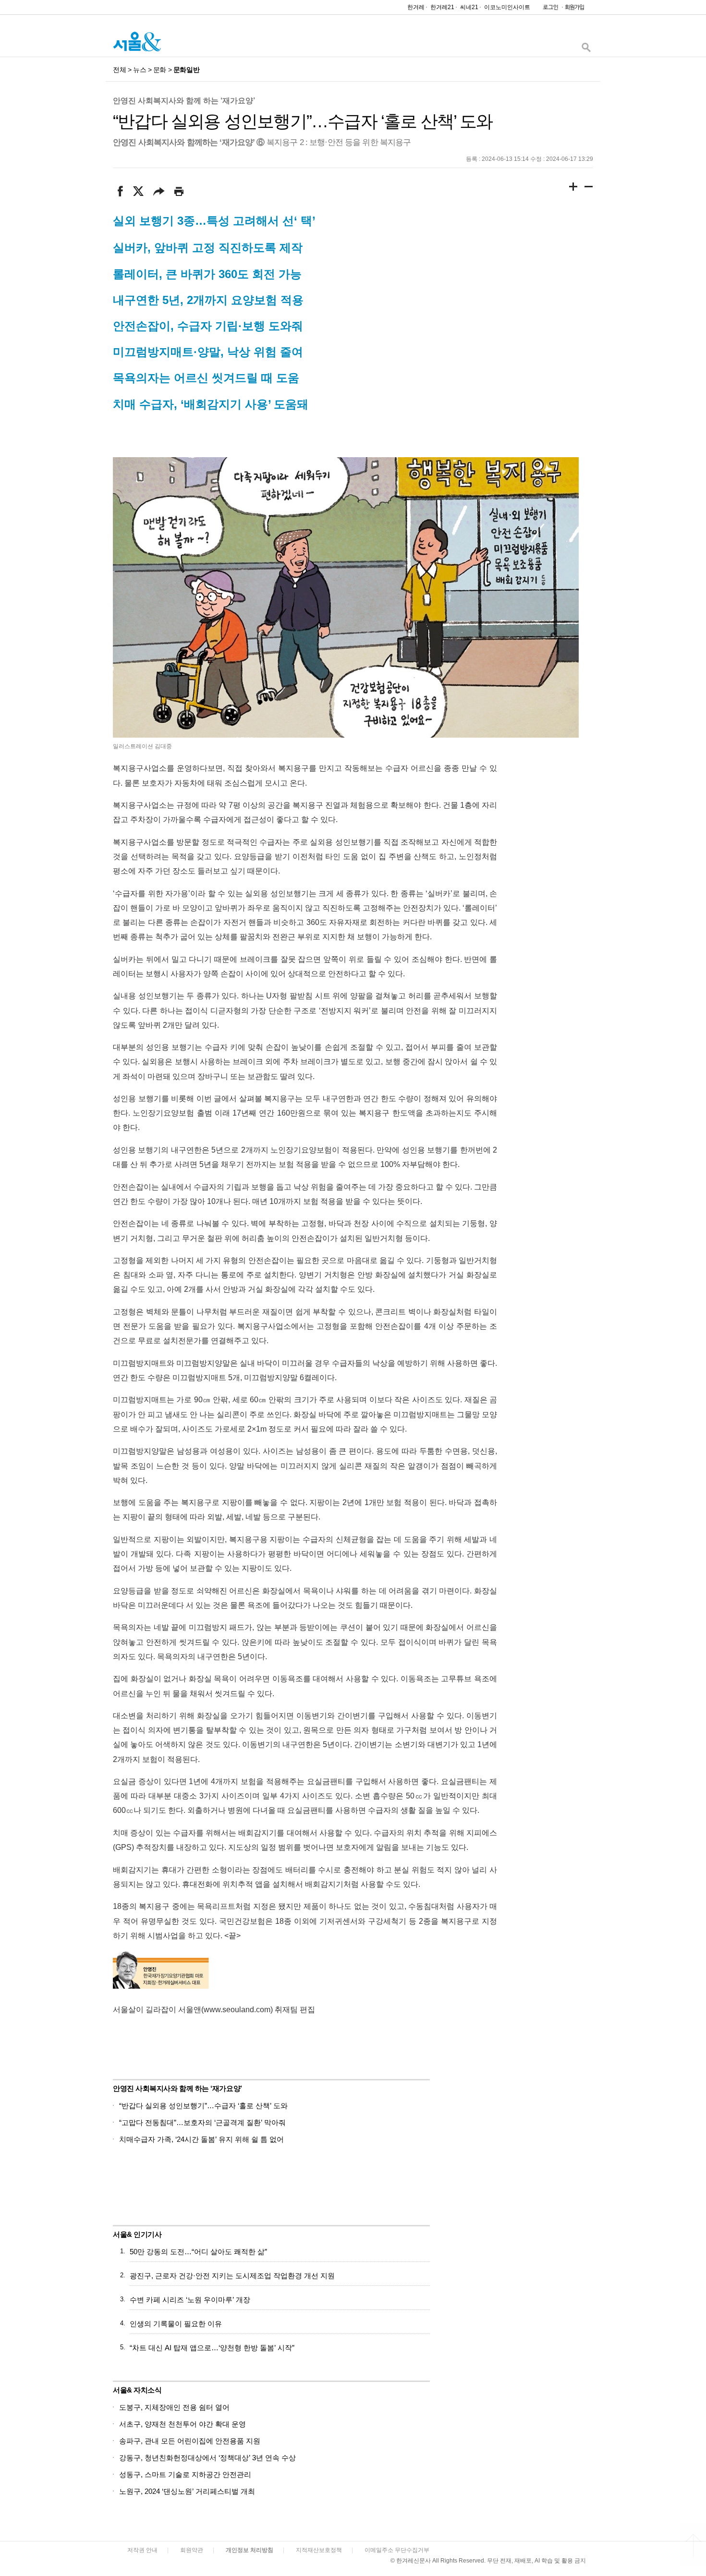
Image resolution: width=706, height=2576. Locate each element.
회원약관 (192, 2550)
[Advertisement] (521, 2139)
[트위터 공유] (138, 191)
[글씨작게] (589, 188)
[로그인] (548, 9)
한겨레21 (442, 7)
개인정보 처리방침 (250, 2550)
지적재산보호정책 (319, 2550)
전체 (119, 70)
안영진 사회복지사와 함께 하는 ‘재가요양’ (184, 101)
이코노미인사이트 (507, 7)
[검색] (586, 50)
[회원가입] (574, 9)
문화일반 (186, 70)
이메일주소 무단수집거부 (397, 2550)
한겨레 (416, 7)
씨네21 (469, 7)
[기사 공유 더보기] (159, 191)
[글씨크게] (573, 188)
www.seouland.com (237, 2009)
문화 (160, 70)
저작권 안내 (142, 2550)
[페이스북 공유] (120, 191)
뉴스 (140, 70)
